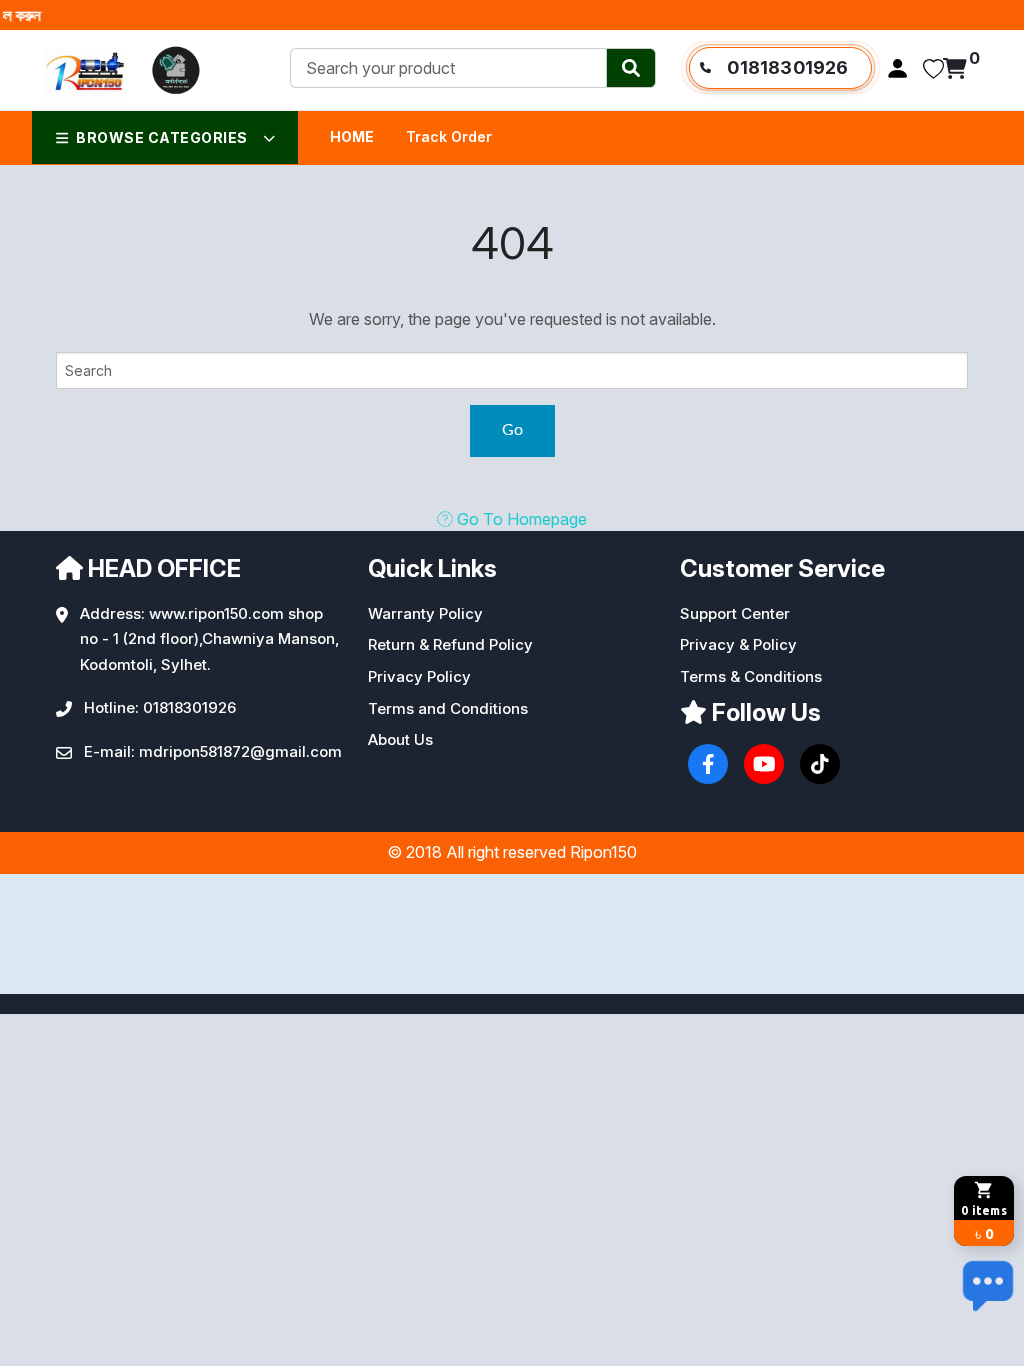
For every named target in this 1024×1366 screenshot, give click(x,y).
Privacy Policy (419, 676)
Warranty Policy (425, 613)
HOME (352, 136)
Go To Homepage (520, 519)
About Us (400, 739)
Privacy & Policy (738, 644)
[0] (955, 70)
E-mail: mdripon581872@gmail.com (213, 751)
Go (512, 430)
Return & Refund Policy (450, 644)
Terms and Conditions (448, 708)
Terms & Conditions (751, 676)
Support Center (735, 613)
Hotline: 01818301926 (160, 707)
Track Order (449, 136)
